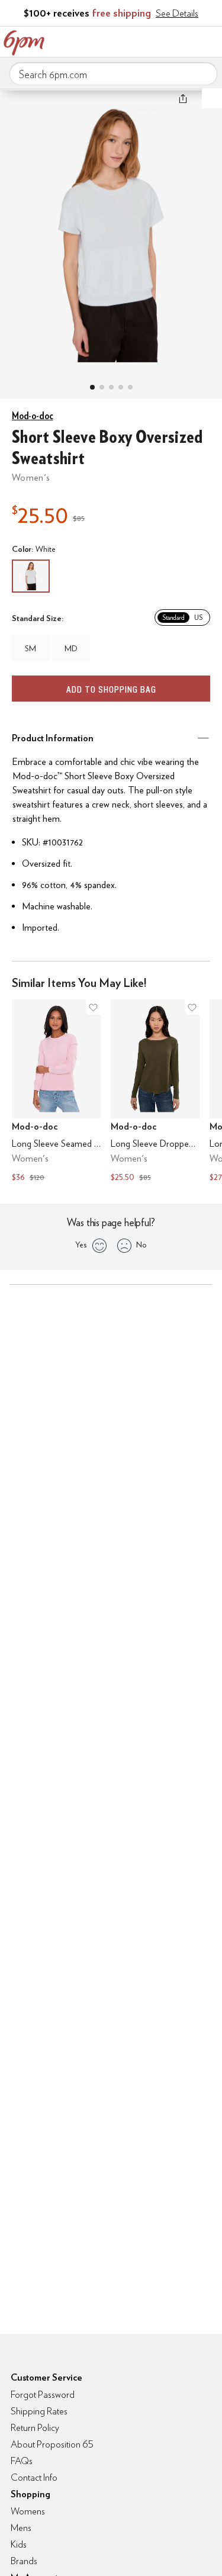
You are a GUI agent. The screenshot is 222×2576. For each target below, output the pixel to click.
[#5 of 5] (130, 387)
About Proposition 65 (52, 2444)
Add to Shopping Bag (111, 689)
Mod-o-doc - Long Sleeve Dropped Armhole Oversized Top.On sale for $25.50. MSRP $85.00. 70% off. (155, 1092)
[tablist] (182, 618)
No (141, 1244)
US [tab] (198, 618)
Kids (19, 2544)
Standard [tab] (173, 618)
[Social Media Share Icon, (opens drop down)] (183, 98)
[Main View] (92, 387)
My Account (135, 40)
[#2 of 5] (102, 387)
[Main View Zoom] (111, 232)
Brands (24, 2561)
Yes (81, 1244)
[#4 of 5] (121, 387)
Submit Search (204, 73)
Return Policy (35, 2428)
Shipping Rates (39, 2411)
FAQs (22, 2461)
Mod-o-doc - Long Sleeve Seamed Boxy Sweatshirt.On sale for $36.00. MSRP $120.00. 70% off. (57, 1092)
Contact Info (34, 2477)
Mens (21, 2528)
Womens (28, 2511)
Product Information (53, 738)
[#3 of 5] (111, 387)
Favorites (160, 40)
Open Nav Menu (210, 40)
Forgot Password (43, 2395)
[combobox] (113, 74)
